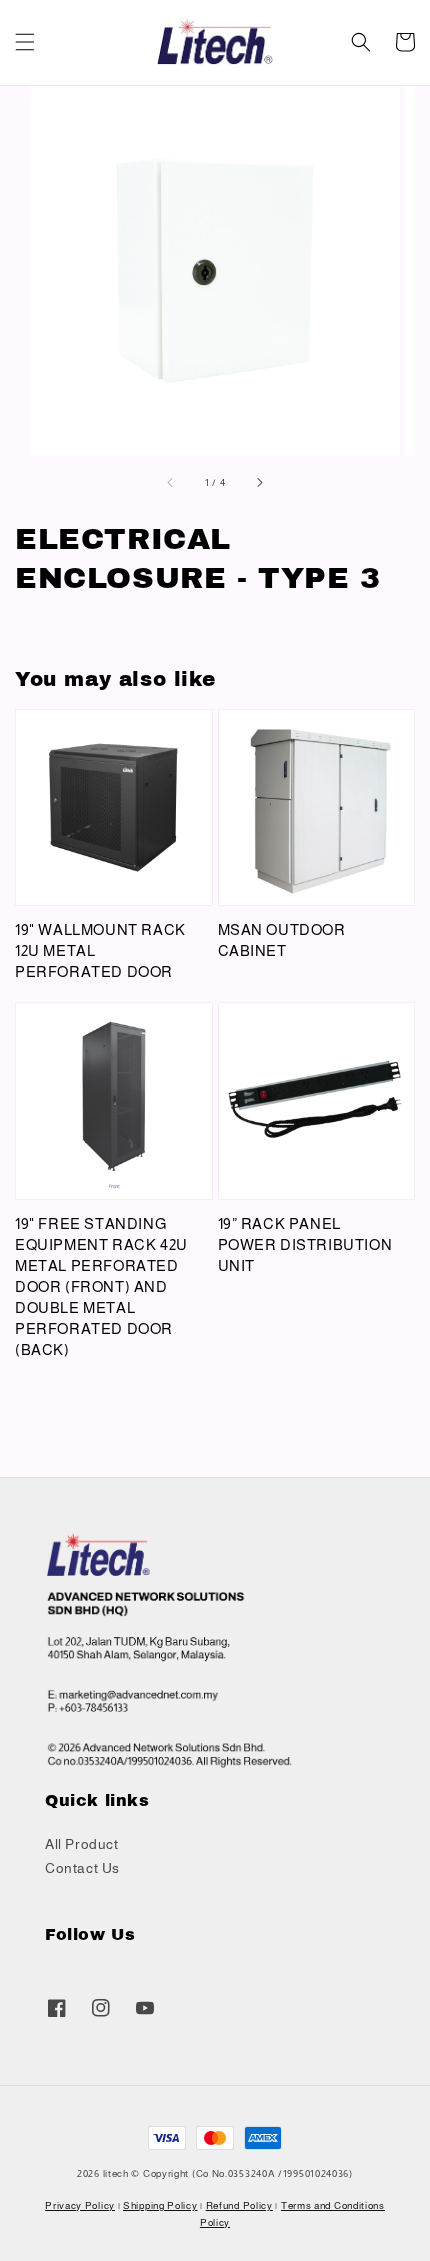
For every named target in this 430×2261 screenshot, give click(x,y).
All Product (82, 1844)
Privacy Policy (80, 2205)
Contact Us (82, 1868)
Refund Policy (239, 2205)
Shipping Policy (160, 2205)
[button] (25, 42)
